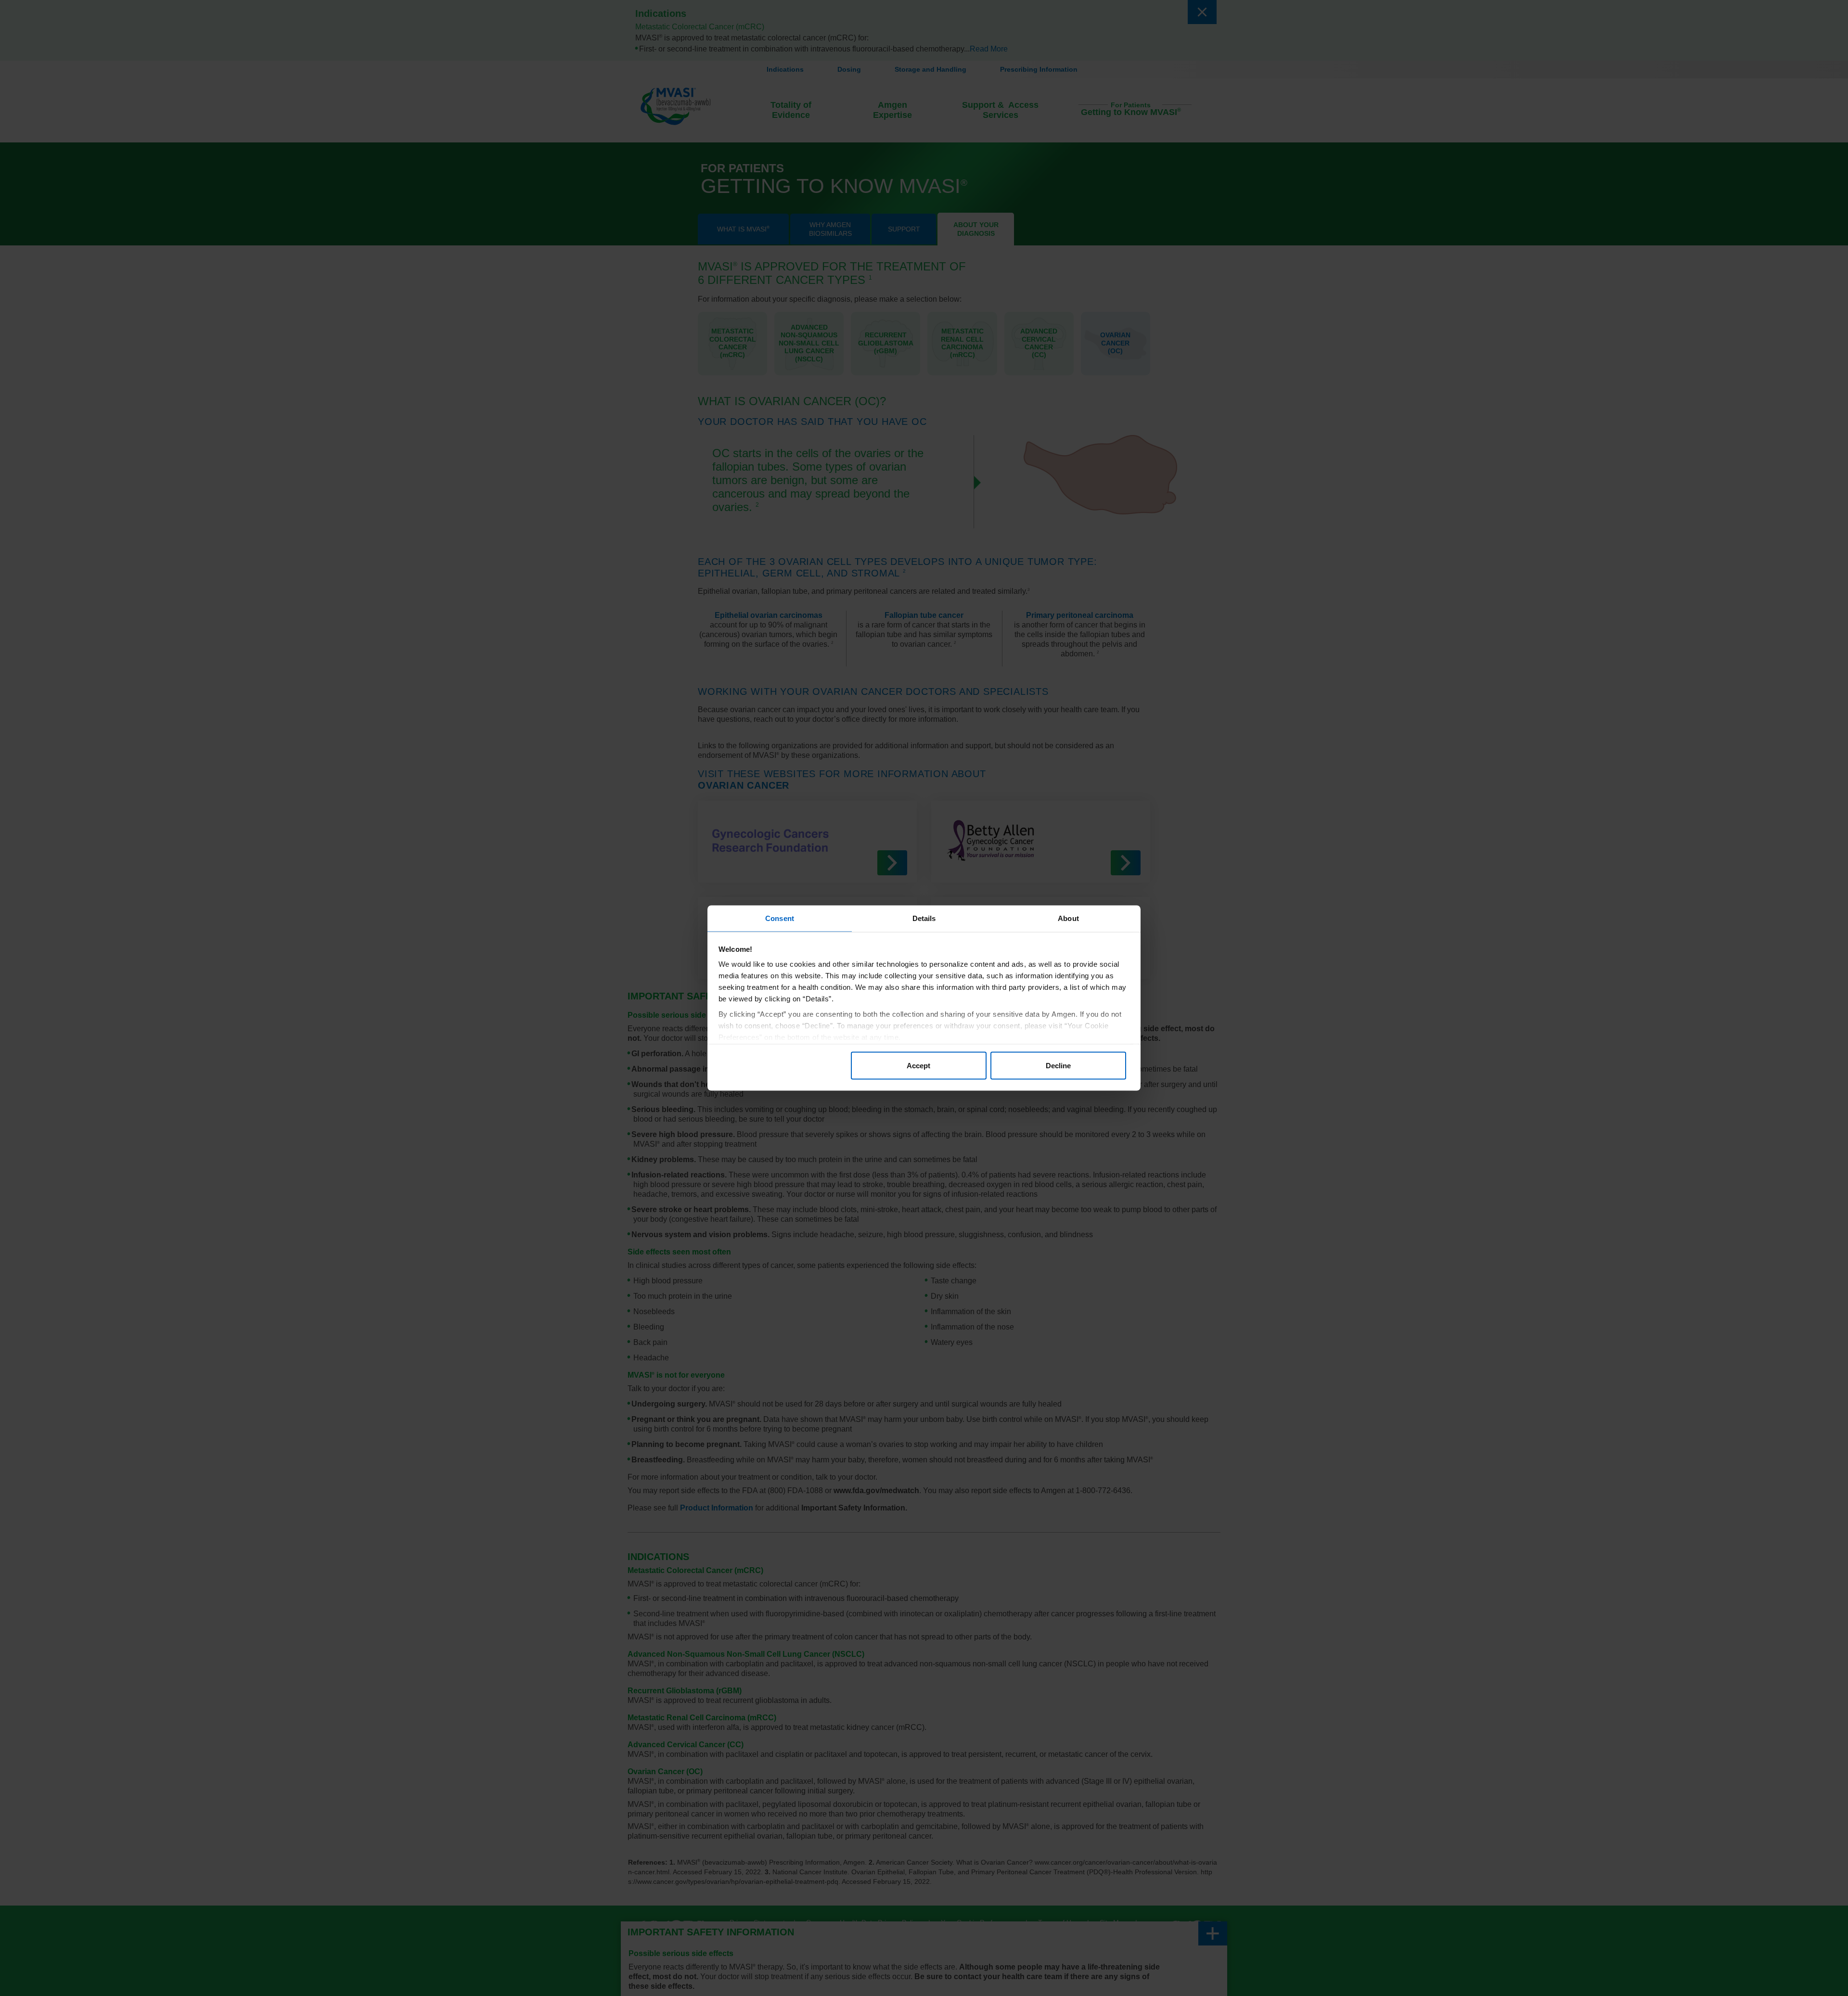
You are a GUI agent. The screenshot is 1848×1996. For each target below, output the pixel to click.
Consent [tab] (780, 918)
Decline (1058, 1065)
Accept (918, 1065)
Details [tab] (924, 918)
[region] (924, 998)
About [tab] (1068, 918)
